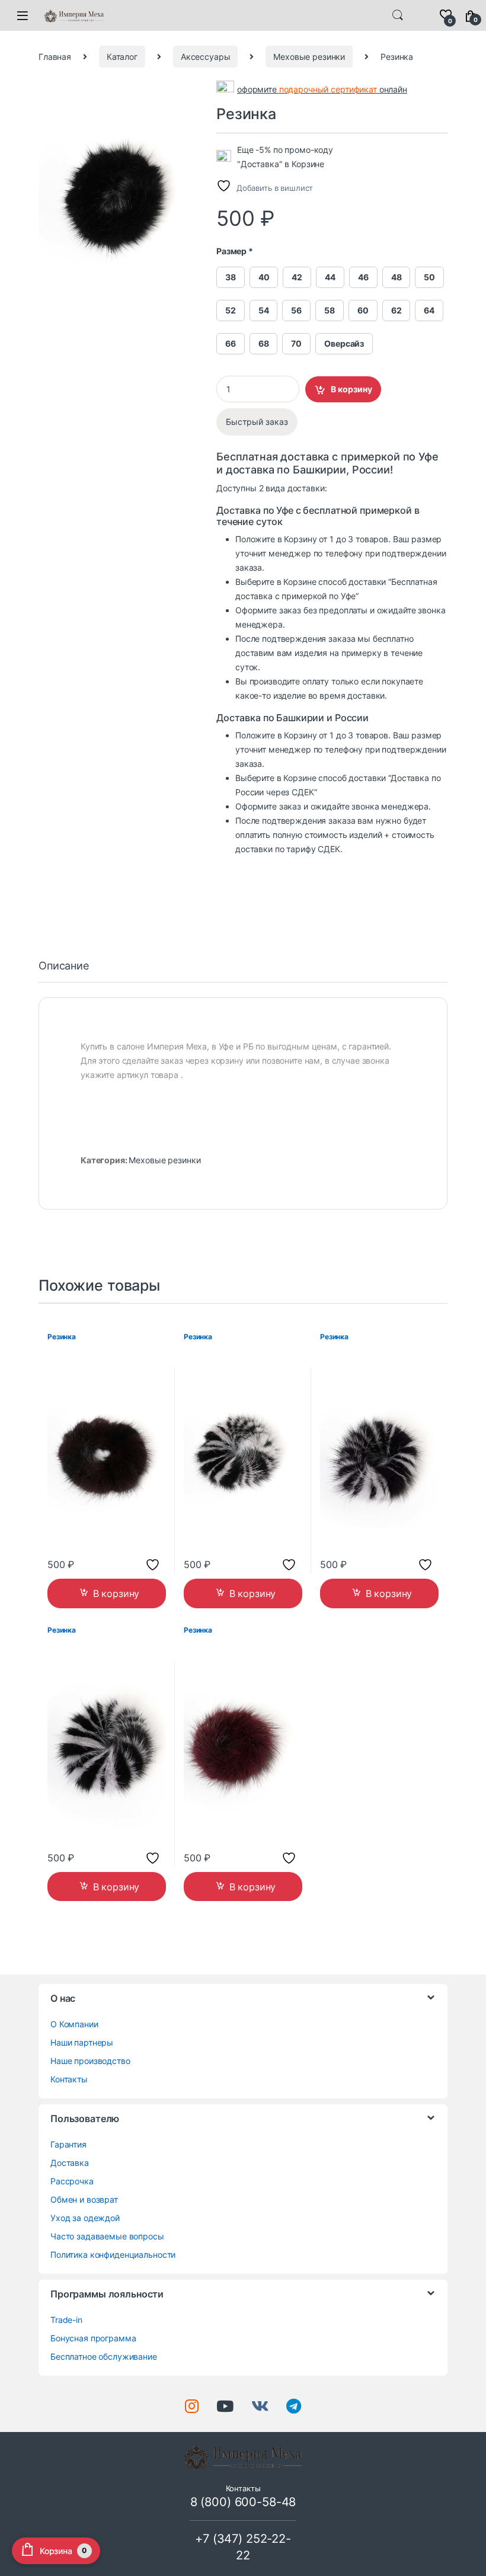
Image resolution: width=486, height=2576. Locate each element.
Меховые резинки (309, 57)
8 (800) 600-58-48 (243, 2502)
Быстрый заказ (257, 422)
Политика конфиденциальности (113, 2255)
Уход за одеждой (85, 2218)
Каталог (122, 57)
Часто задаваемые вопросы (107, 2236)
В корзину (351, 389)
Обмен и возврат (84, 2199)
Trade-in (66, 2320)
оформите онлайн (322, 90)
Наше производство (90, 2061)
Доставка (70, 2163)
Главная (55, 57)
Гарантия (68, 2144)
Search (398, 15)
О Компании (74, 2024)
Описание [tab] (64, 966)
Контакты (69, 2079)
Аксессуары (206, 57)
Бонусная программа (93, 2338)
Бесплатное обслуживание (104, 2356)
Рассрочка (72, 2181)
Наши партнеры (82, 2042)
